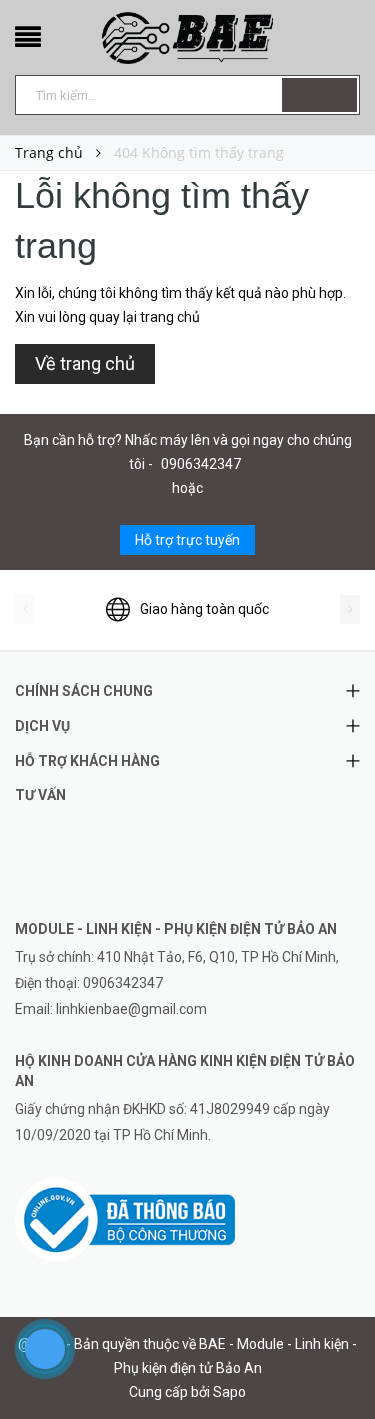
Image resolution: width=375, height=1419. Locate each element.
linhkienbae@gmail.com (131, 1009)
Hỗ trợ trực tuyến (187, 540)
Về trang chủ (85, 363)
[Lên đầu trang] (335, 1359)
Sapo (229, 1392)
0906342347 (201, 464)
